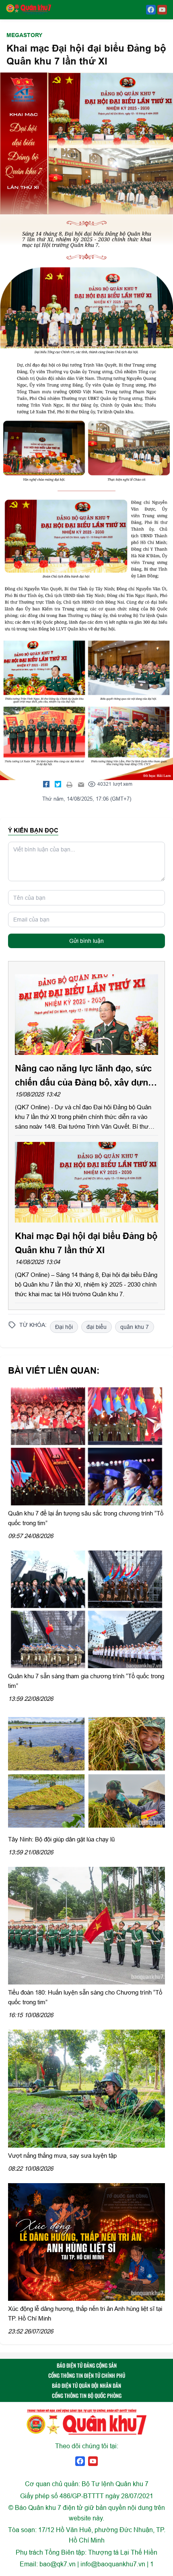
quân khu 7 (135, 1327)
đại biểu (97, 1327)
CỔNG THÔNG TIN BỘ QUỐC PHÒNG (87, 2395)
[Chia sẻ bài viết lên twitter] (58, 784)
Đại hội (64, 1327)
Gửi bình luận (86, 941)
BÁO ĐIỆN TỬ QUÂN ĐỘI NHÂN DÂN (86, 2385)
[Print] (70, 784)
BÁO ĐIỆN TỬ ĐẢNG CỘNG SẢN (87, 2365)
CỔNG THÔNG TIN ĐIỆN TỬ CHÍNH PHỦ (87, 2375)
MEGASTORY (24, 35)
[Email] (81, 784)
